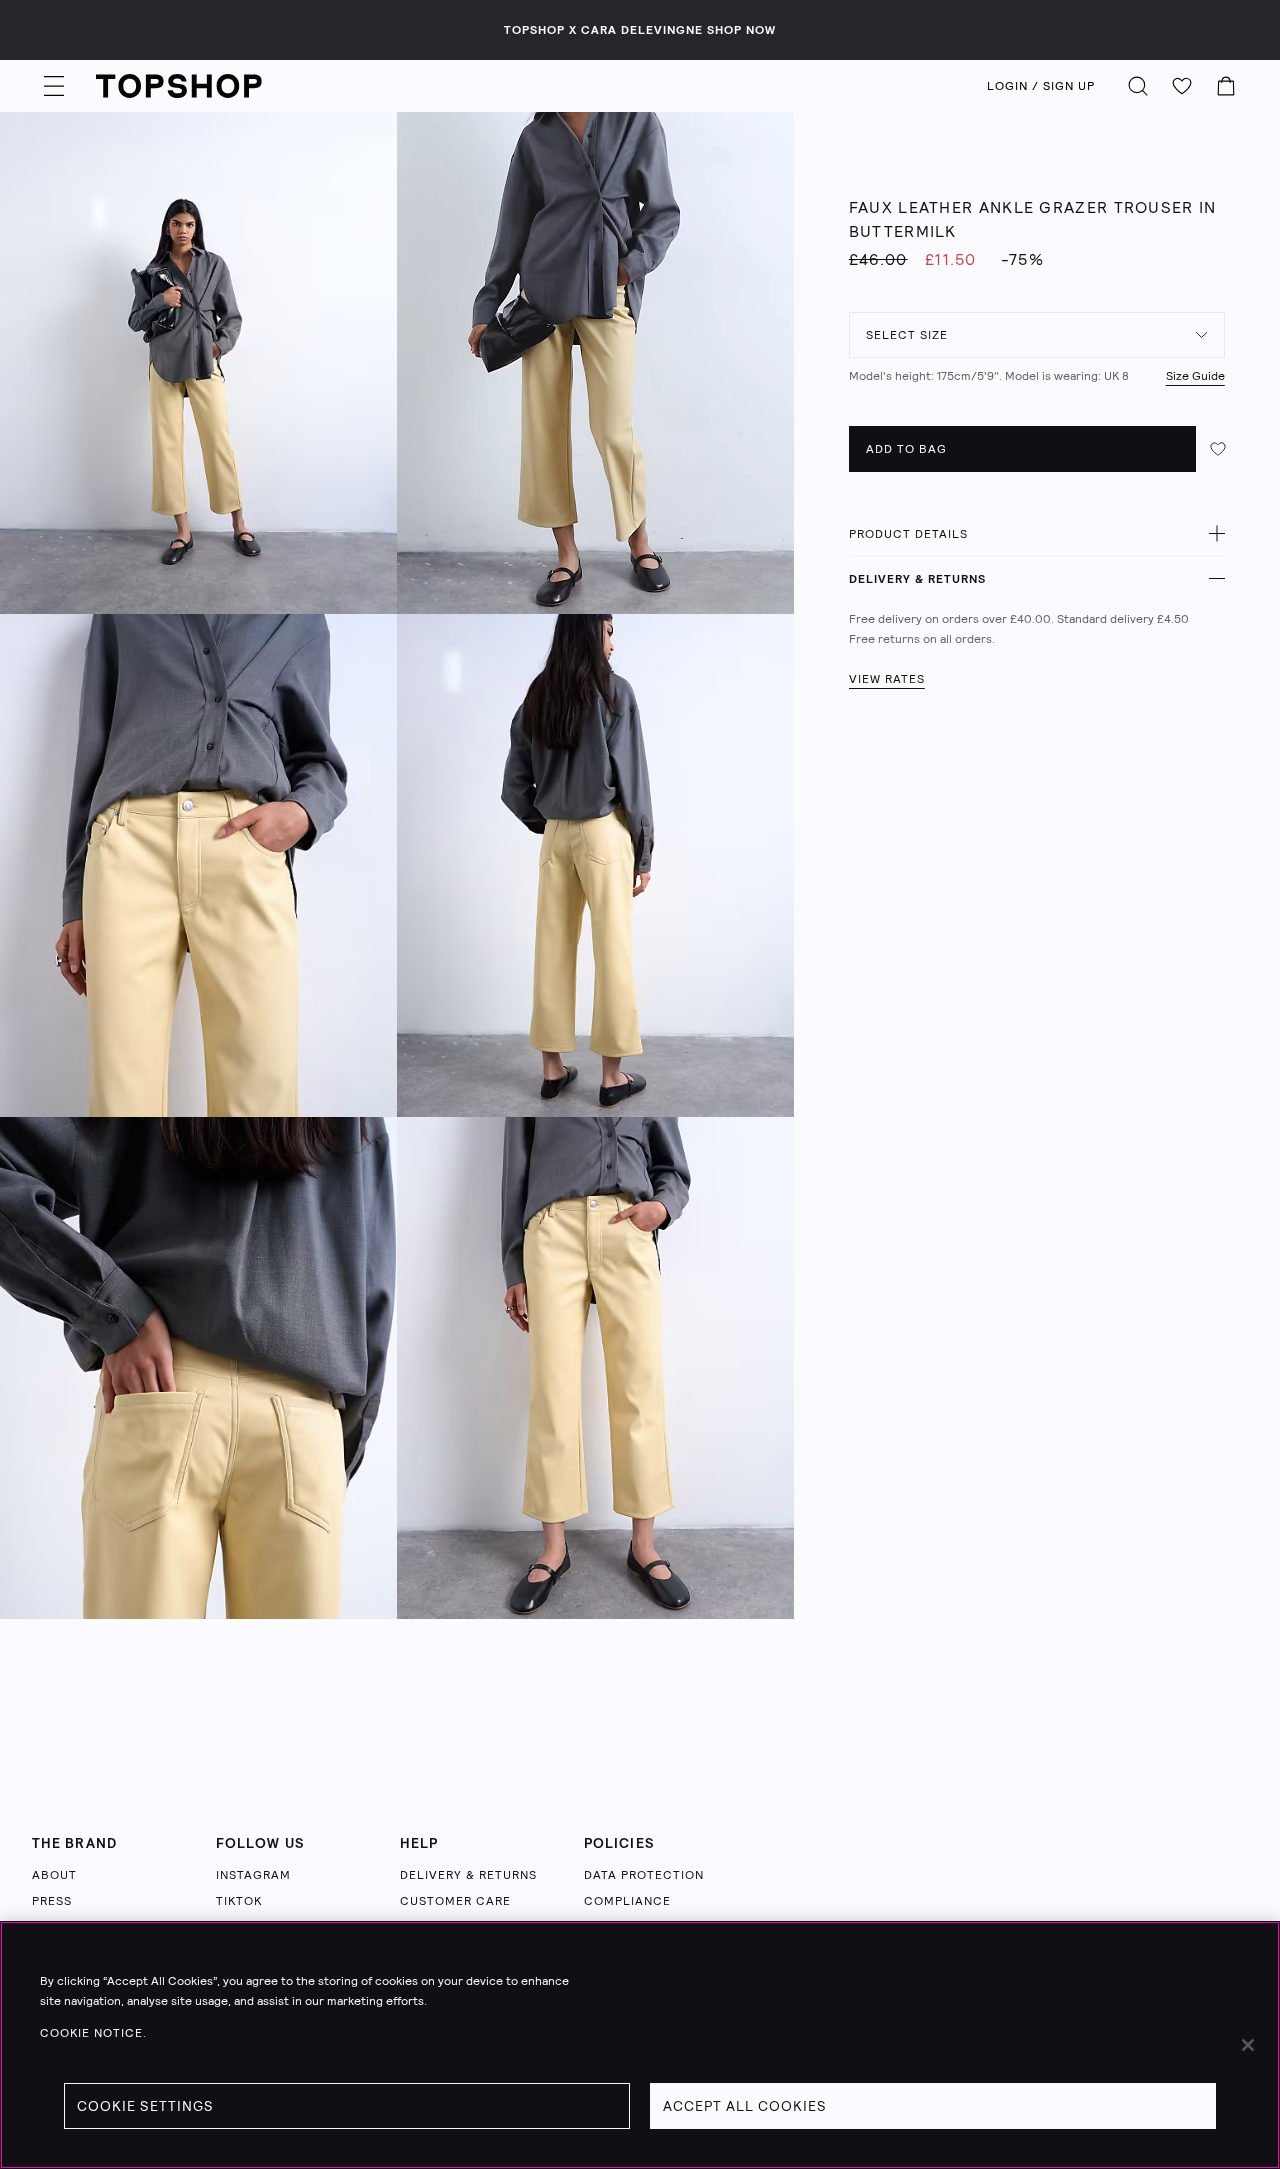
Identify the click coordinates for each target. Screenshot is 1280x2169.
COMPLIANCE (627, 1901)
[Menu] (54, 86)
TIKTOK (239, 1901)
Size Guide (1195, 376)
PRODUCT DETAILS (908, 534)
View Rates (887, 679)
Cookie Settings (145, 2106)
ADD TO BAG (906, 449)
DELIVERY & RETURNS (917, 579)
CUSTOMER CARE (455, 1901)
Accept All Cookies (745, 2106)
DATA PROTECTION (644, 1875)
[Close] (1248, 2045)
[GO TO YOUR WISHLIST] (1182, 86)
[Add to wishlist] (1218, 449)
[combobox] (1037, 335)
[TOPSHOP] (179, 86)
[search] (1138, 86)
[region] (640, 2045)
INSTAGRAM (253, 1875)
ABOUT (54, 1875)
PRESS (52, 1901)
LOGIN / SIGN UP (1041, 86)
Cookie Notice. (93, 2033)
